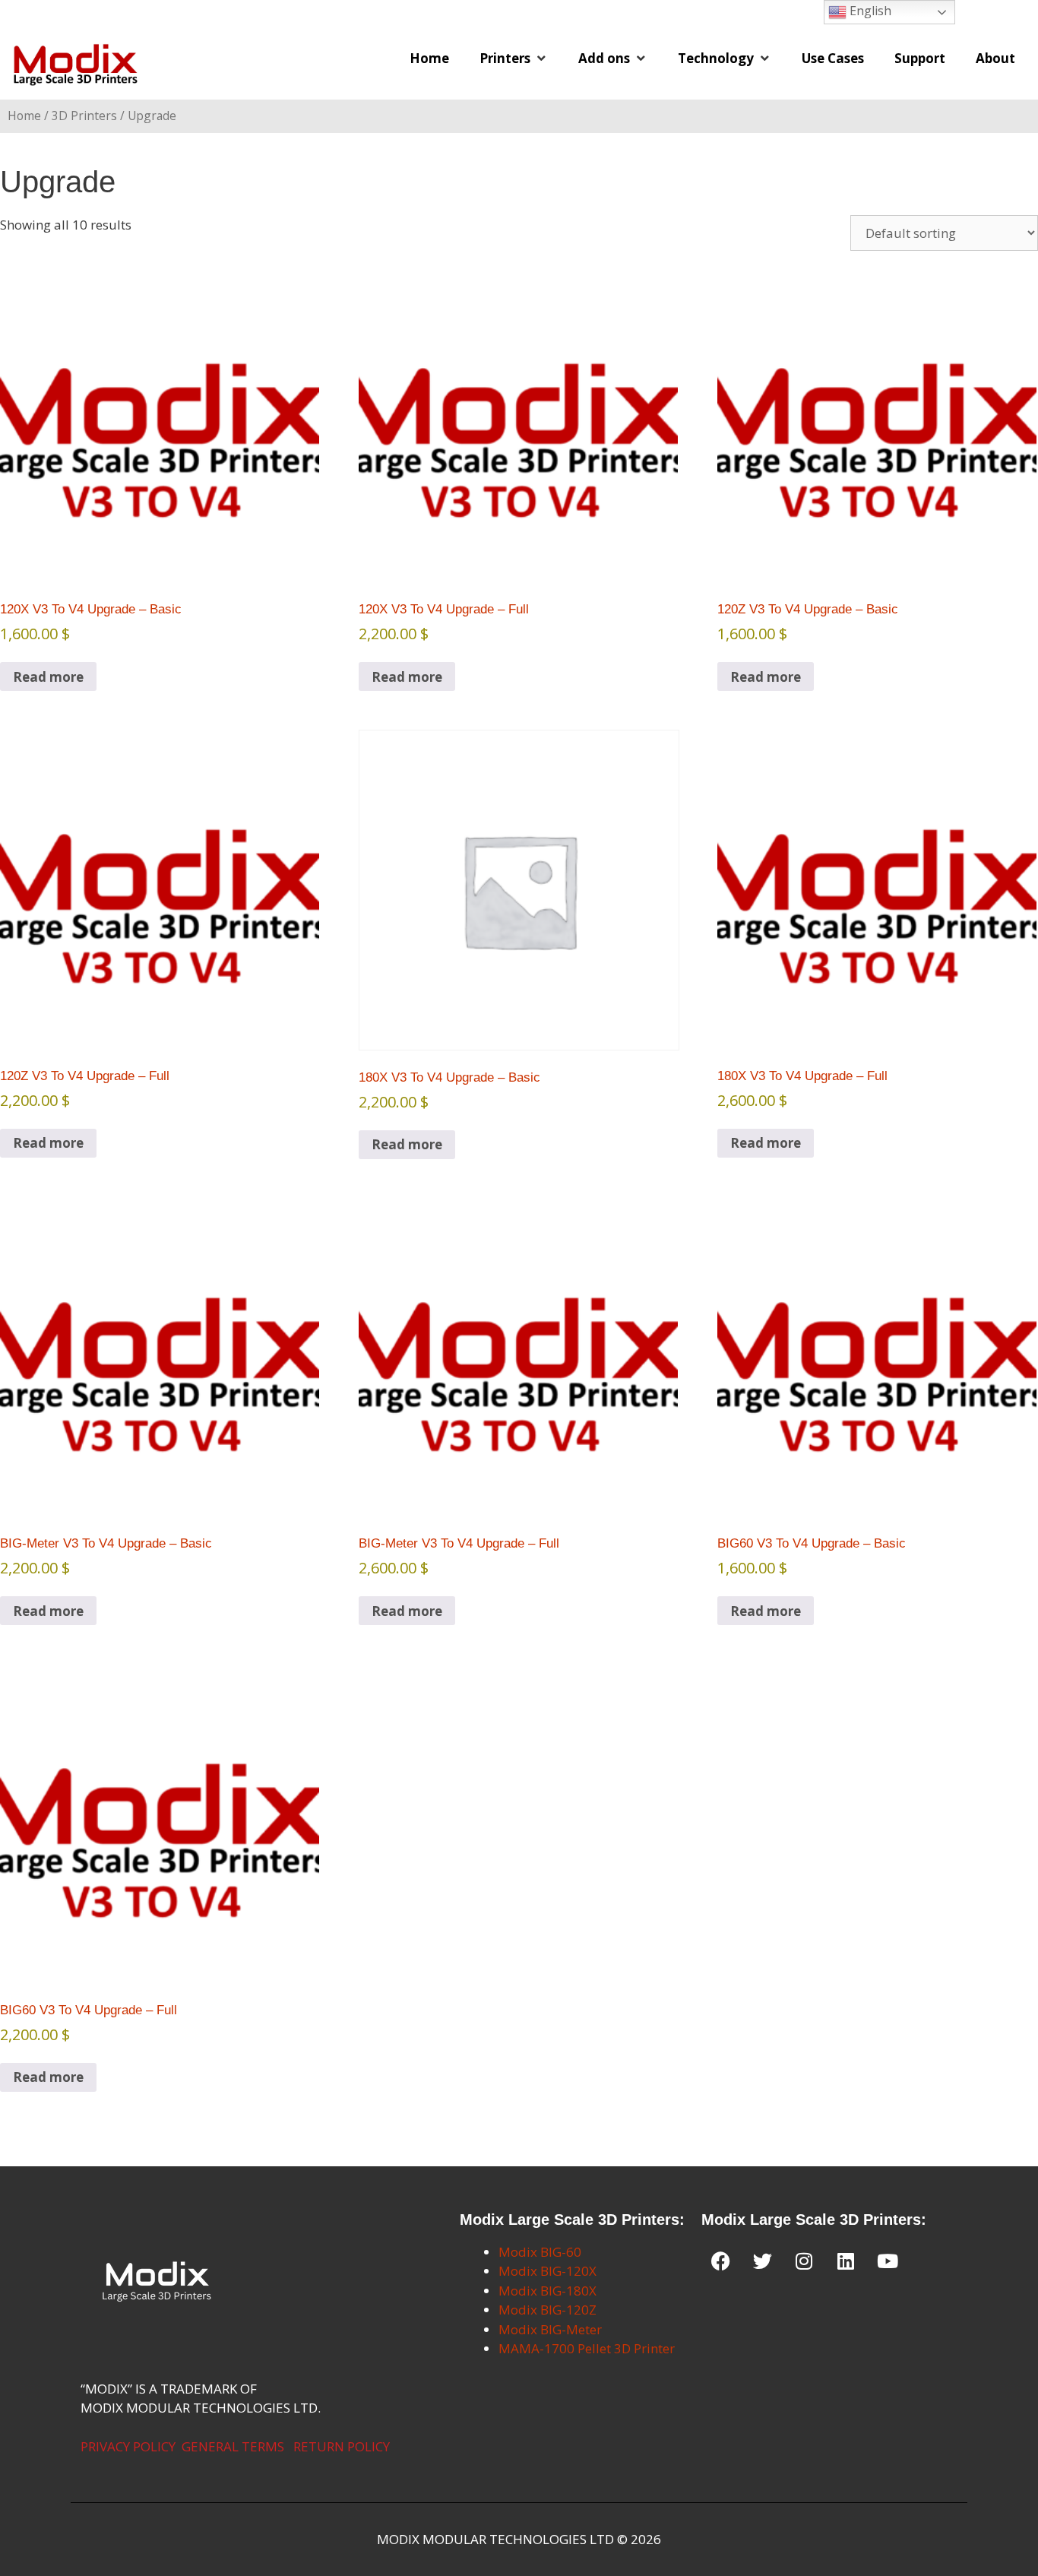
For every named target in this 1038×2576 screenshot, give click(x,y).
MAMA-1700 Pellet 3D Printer (587, 2348)
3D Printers (84, 116)
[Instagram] (804, 2261)
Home (24, 116)
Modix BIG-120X (547, 2271)
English (869, 11)
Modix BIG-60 (540, 2252)
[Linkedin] (846, 2261)
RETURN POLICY (342, 2446)
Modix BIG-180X (547, 2291)
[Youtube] (888, 2261)
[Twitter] (762, 2261)
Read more (48, 677)
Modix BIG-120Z (547, 2310)
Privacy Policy (128, 2446)
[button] (514, 59)
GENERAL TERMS (233, 2446)
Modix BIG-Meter (550, 2329)
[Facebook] (720, 2261)
